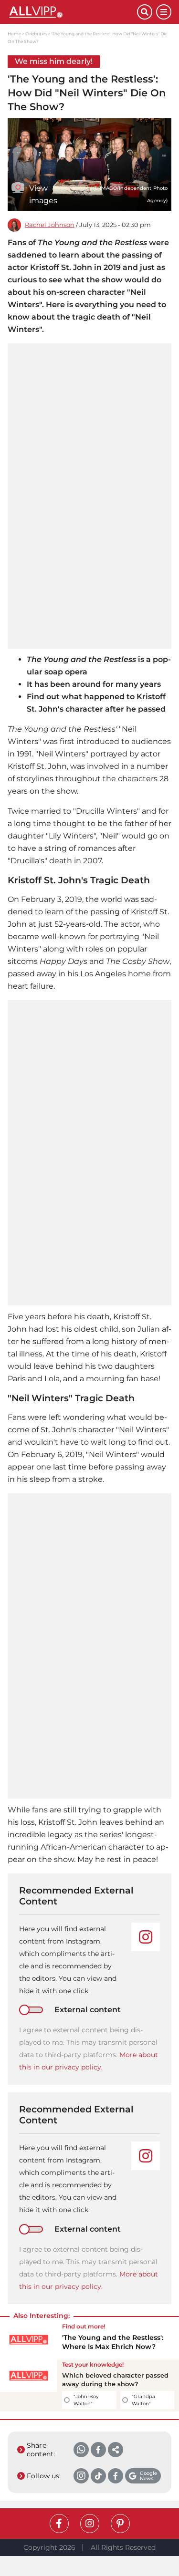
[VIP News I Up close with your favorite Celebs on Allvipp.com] (72, 12)
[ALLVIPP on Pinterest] (120, 2524)
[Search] (145, 12)
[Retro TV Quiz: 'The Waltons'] (29, 2385)
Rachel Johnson (50, 225)
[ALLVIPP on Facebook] (59, 2524)
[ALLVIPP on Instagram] (90, 2524)
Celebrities (36, 34)
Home (14, 34)
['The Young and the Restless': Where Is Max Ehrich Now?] (29, 2340)
